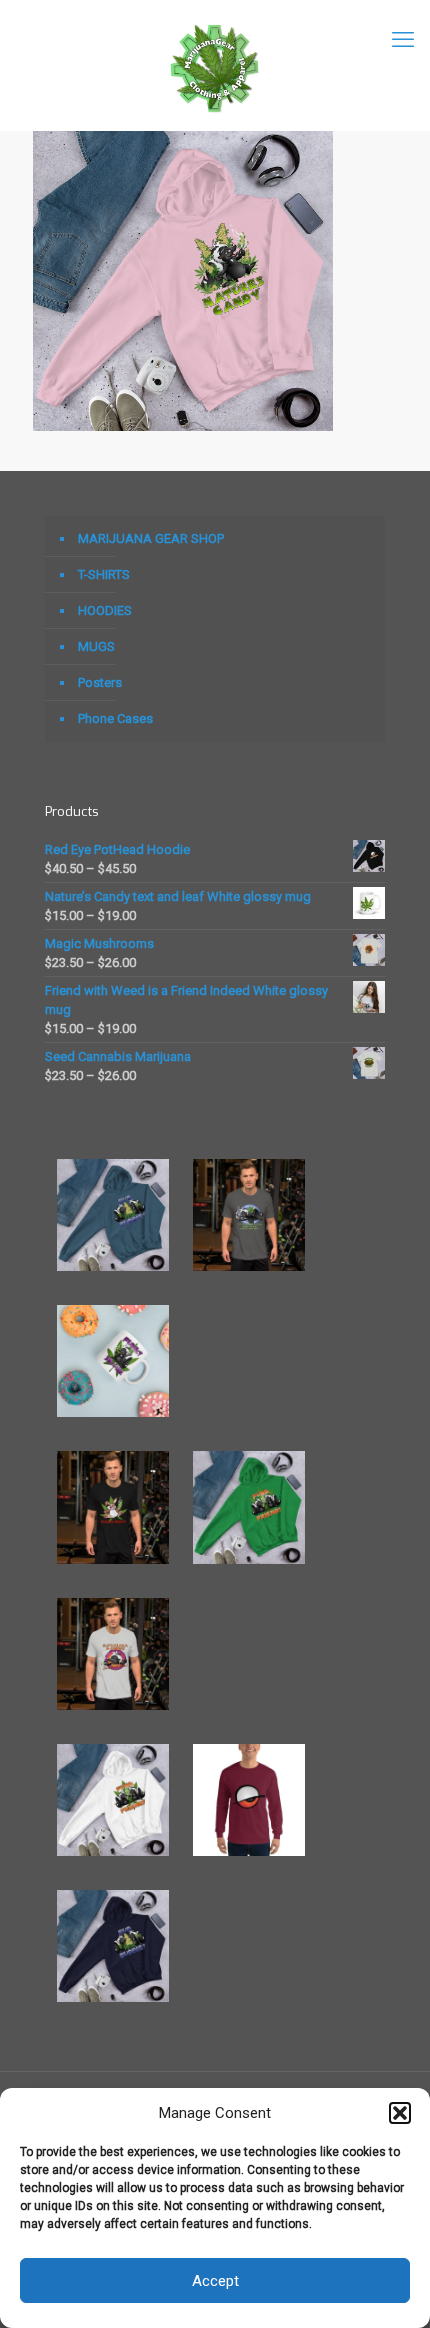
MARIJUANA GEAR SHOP (151, 538)
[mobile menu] (403, 40)
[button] (400, 2113)
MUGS (96, 646)
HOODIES (105, 610)
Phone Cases (115, 718)
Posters (100, 682)
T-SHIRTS (104, 574)
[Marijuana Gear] (215, 65)
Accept (215, 2281)
